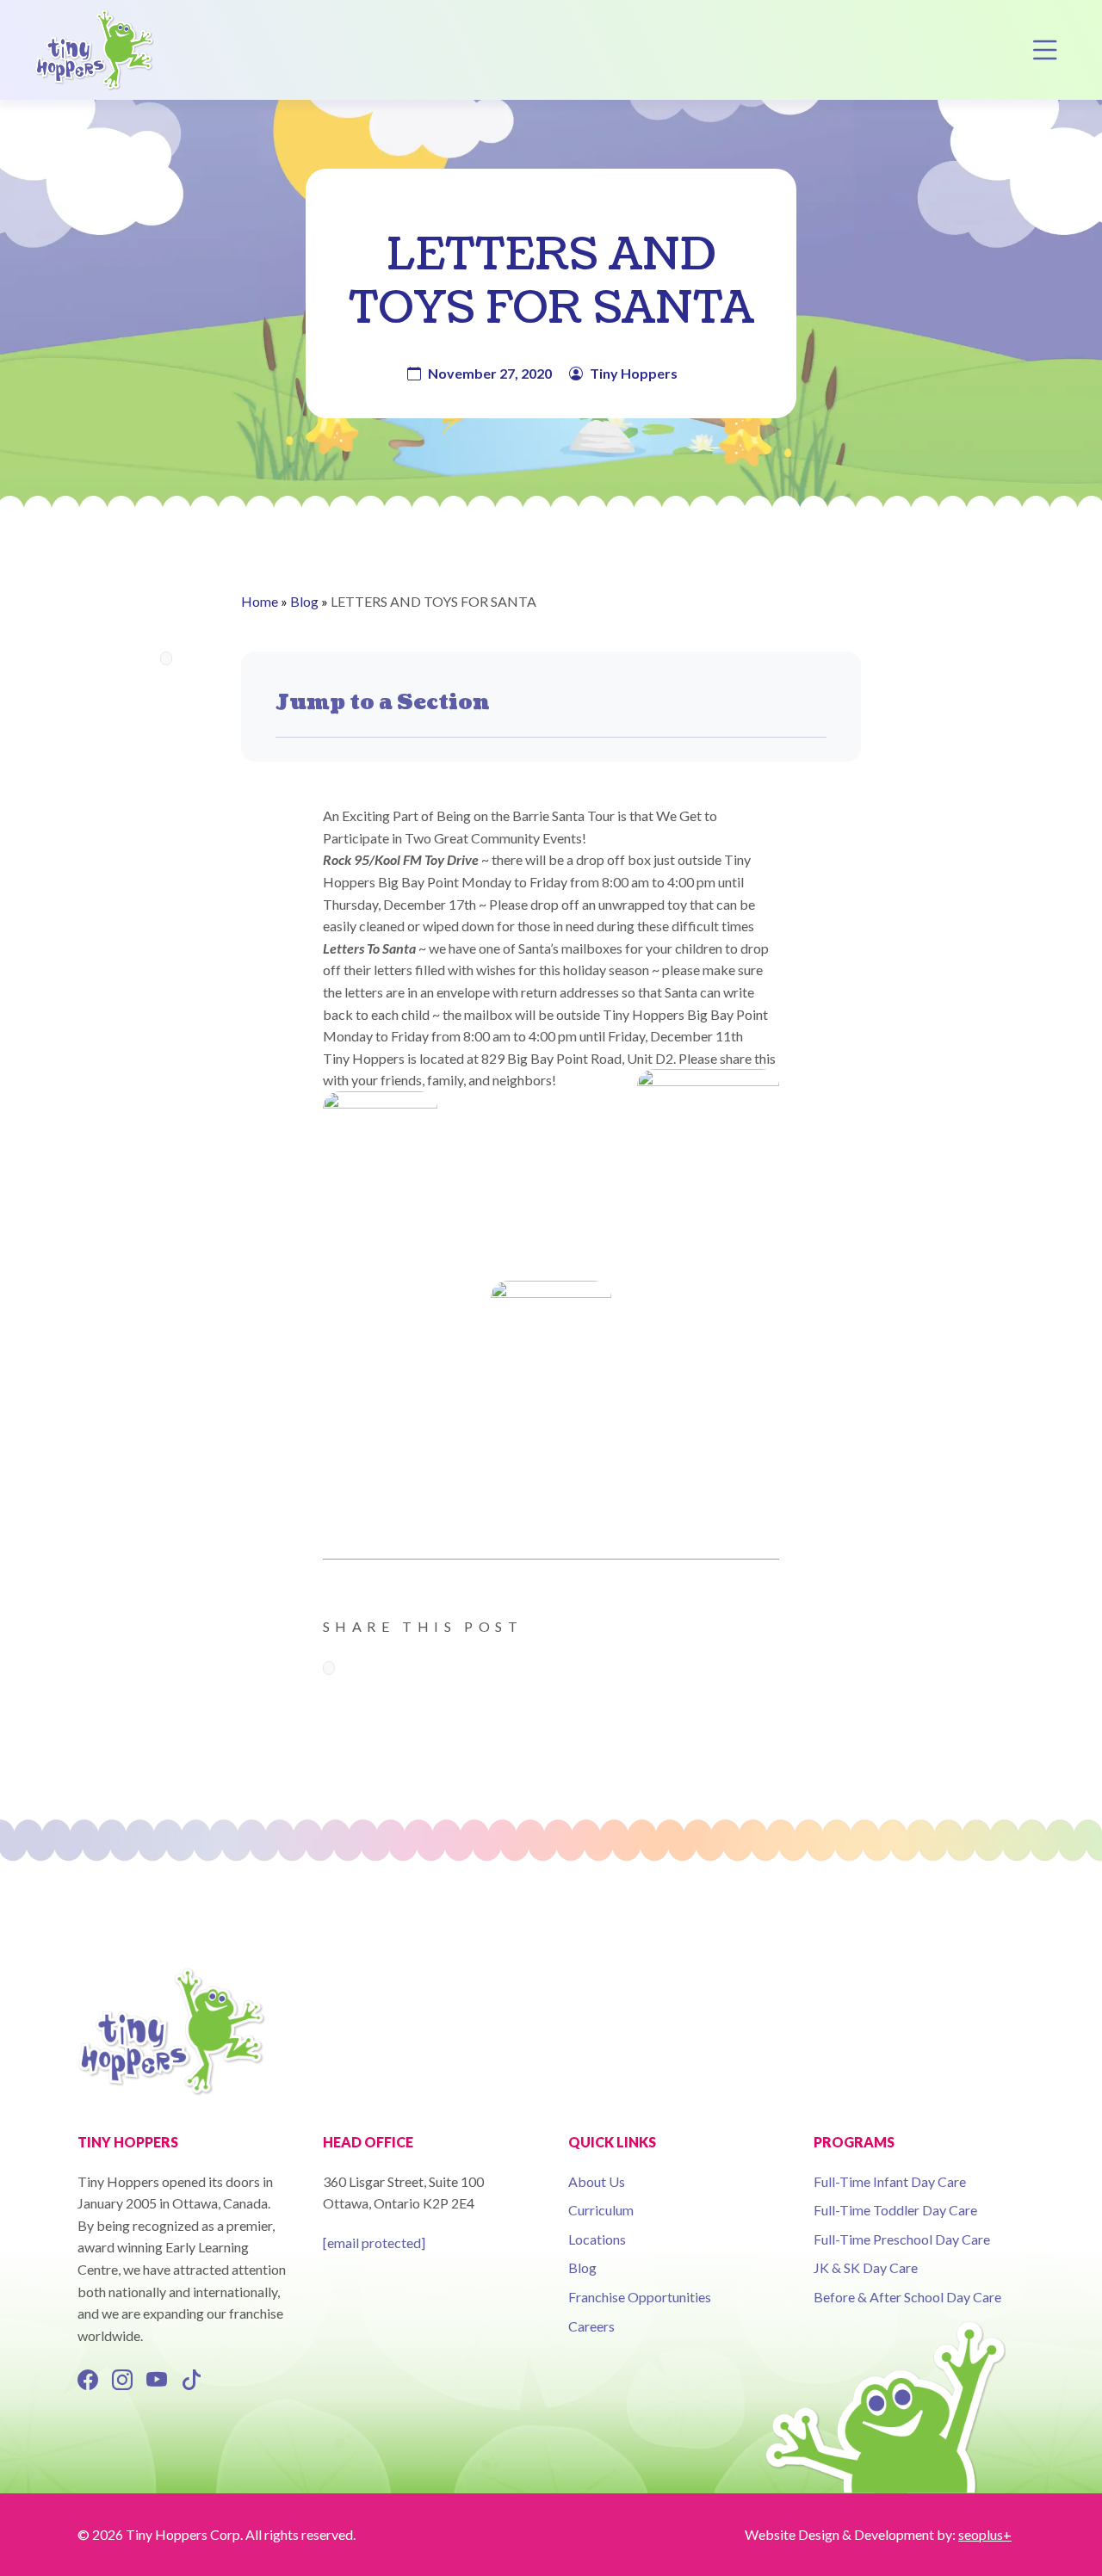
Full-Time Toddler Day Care (895, 2210)
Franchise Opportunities (640, 2297)
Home (260, 601)
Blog (304, 601)
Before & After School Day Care (907, 2297)
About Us (597, 2181)
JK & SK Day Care (866, 2267)
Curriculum (601, 2210)
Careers (591, 2326)
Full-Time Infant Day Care (890, 2181)
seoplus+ (985, 2534)
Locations (597, 2239)
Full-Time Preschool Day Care (902, 2239)
